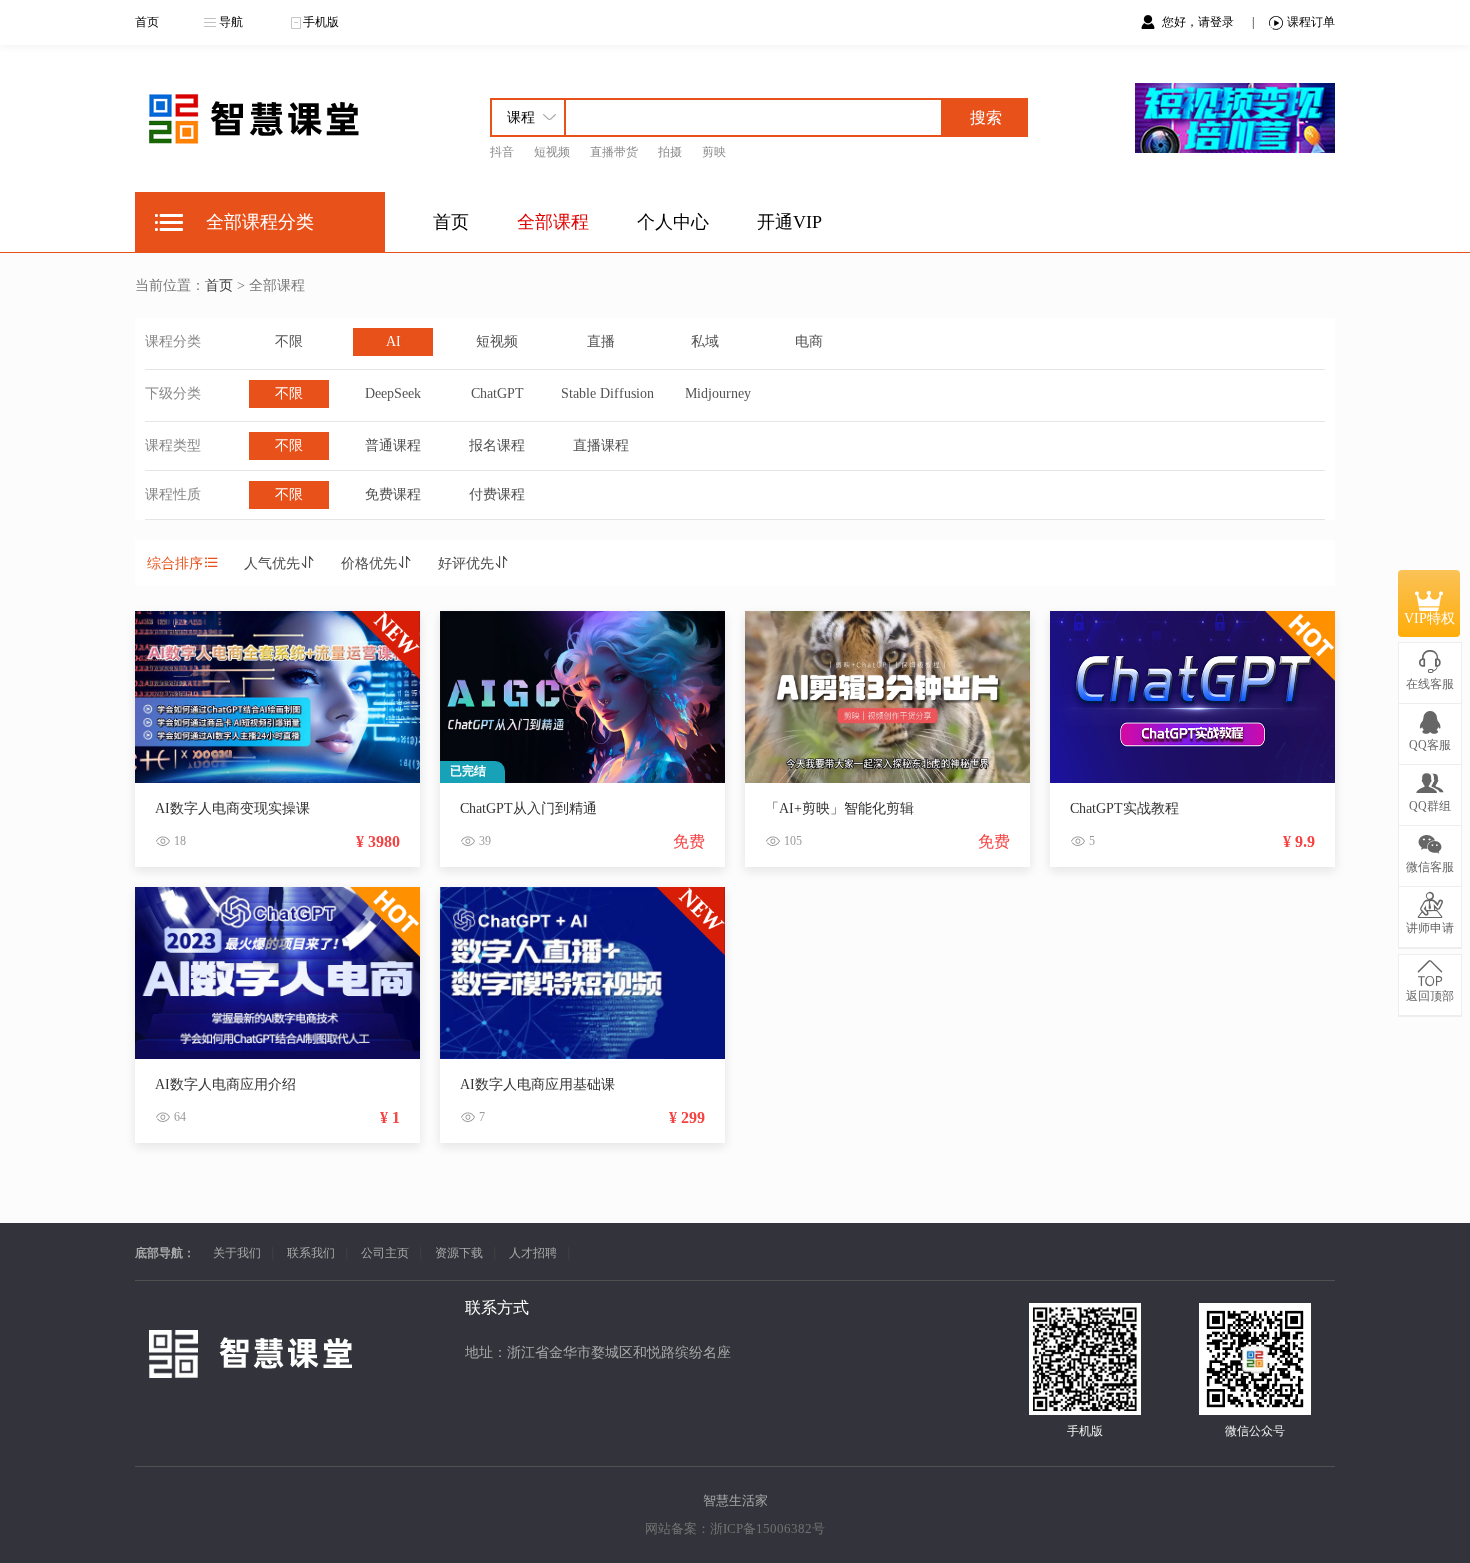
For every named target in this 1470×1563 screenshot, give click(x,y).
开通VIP (789, 222)
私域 (705, 341)
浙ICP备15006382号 (767, 1528)
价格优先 (369, 563)
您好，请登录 (1199, 22)
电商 (809, 341)
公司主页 (385, 1253)
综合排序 (175, 563)
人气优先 (272, 563)
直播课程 (601, 445)
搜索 (986, 117)
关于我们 (237, 1253)
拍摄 (670, 152)
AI (393, 341)
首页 (147, 22)
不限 (289, 341)
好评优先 (466, 563)
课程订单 (1311, 22)
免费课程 (393, 494)
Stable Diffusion (607, 393)
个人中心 (673, 222)
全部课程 (553, 222)
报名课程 (497, 445)
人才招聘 (533, 1253)
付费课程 (497, 494)
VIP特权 (1429, 618)
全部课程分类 (260, 222)
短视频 (552, 152)
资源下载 (459, 1253)
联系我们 (311, 1253)
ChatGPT (497, 393)
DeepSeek (393, 393)
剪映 (714, 152)
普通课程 (393, 445)
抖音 (502, 152)
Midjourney (718, 393)
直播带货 (614, 152)
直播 (601, 341)
